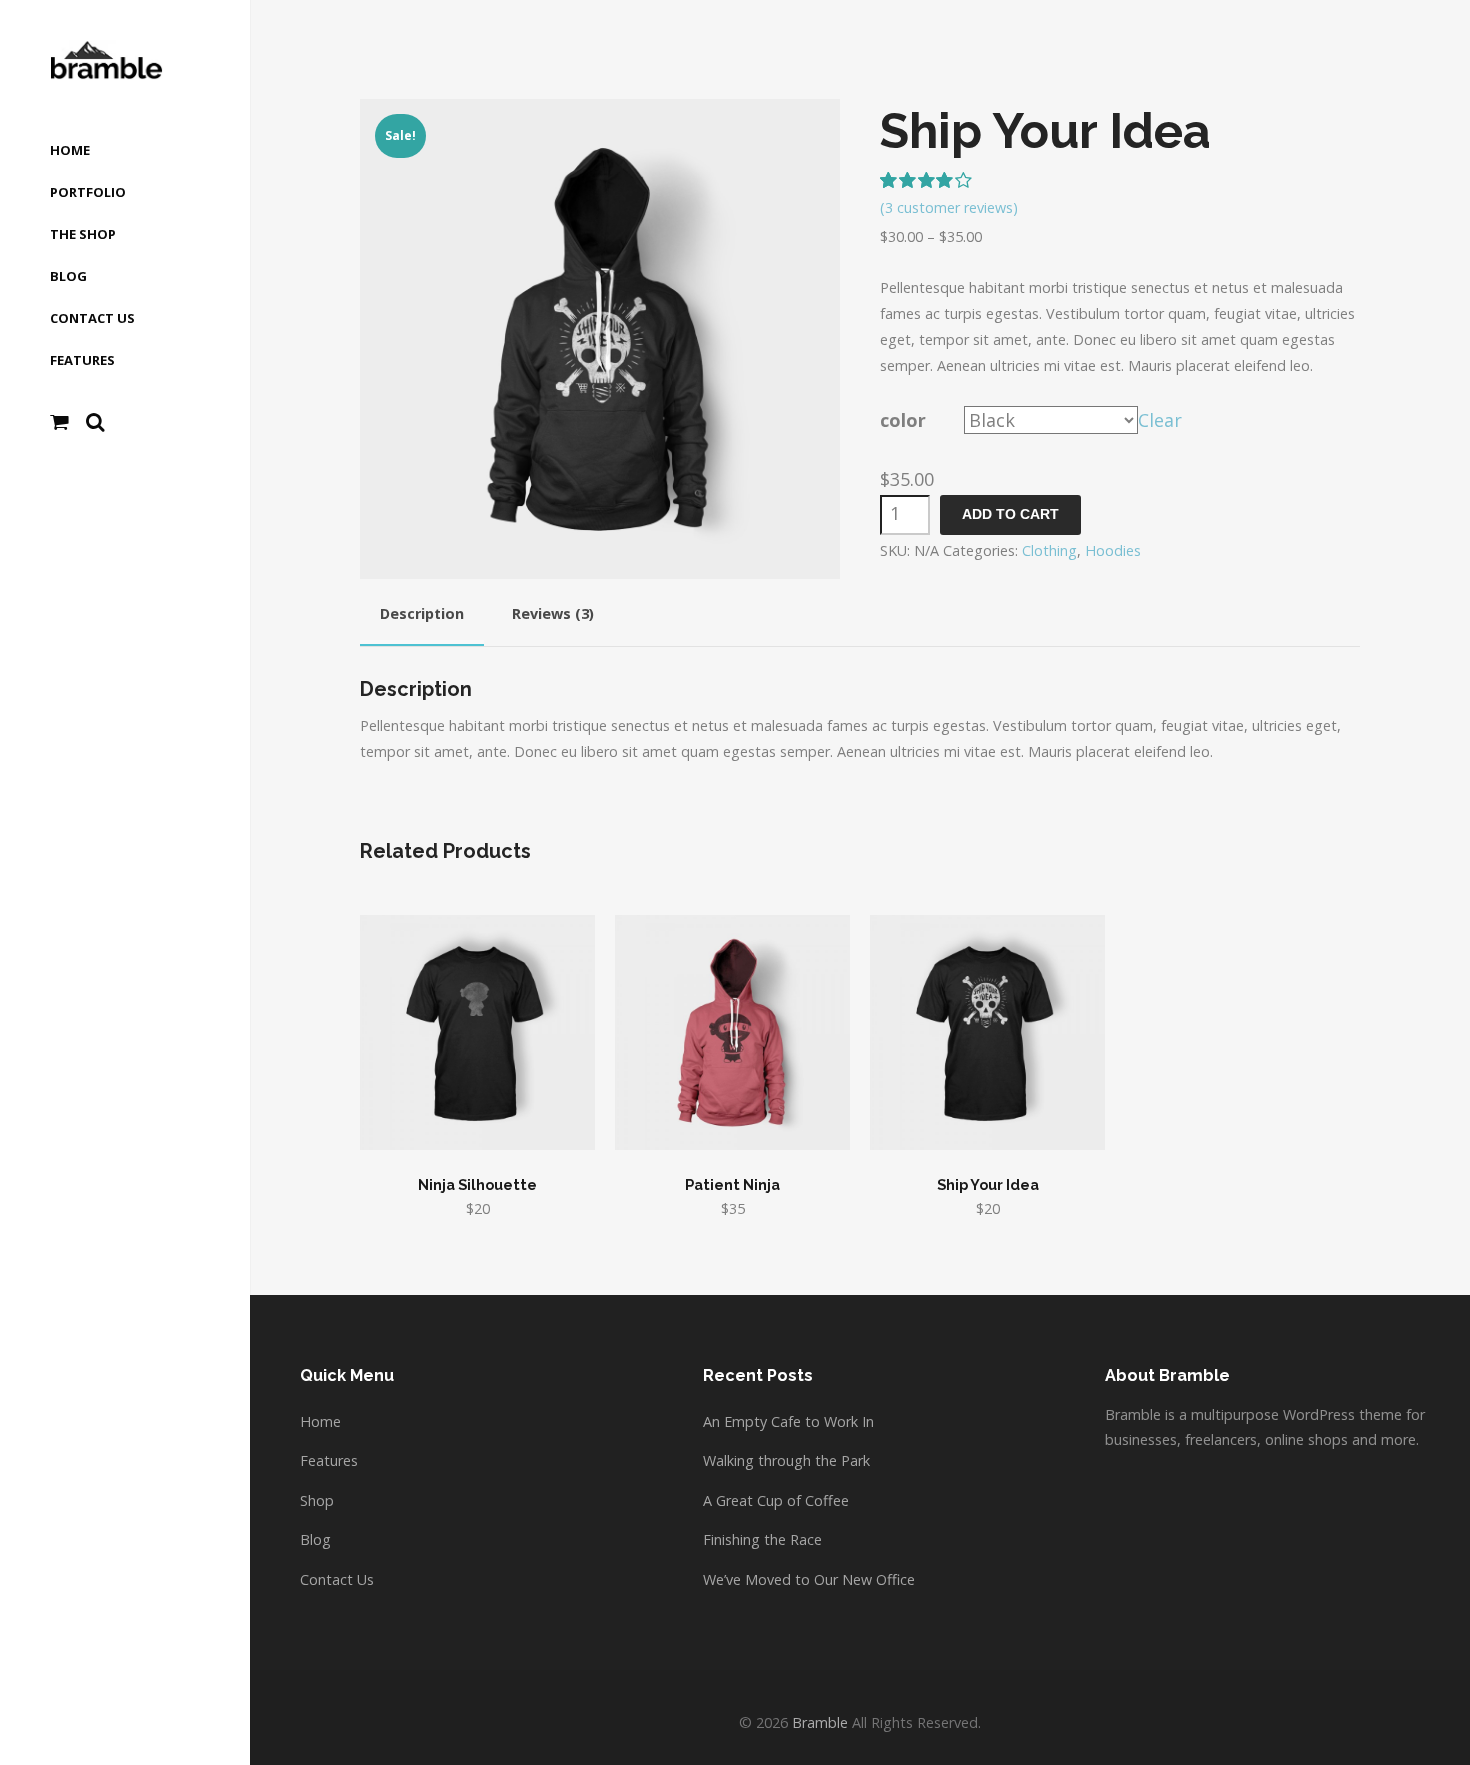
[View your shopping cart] (59, 422)
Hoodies (1113, 550)
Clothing (1049, 550)
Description (422, 613)
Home (320, 1421)
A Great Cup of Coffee (776, 1500)
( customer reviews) (949, 207)
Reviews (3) (553, 613)
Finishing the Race (762, 1539)
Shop (317, 1500)
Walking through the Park (786, 1460)
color (903, 420)
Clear (1160, 420)
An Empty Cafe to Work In (788, 1421)
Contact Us (337, 1579)
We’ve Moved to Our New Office (809, 1579)
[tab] (422, 617)
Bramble (820, 1722)
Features (329, 1460)
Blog (315, 1539)
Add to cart (1010, 514)
